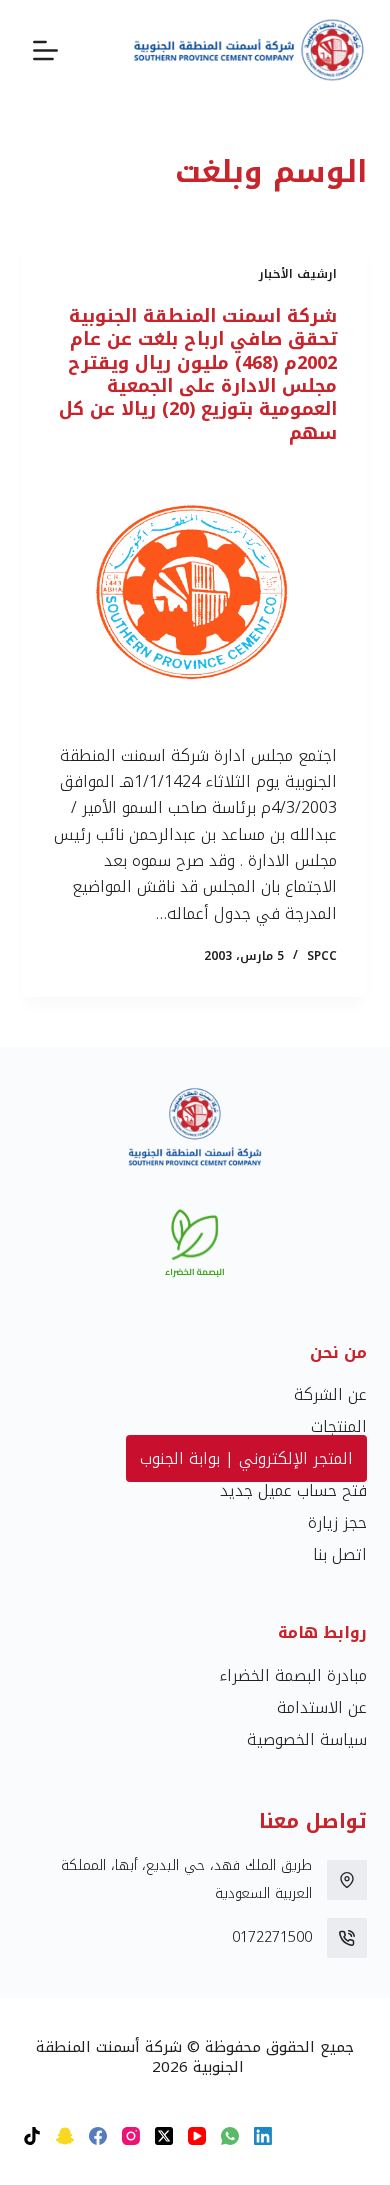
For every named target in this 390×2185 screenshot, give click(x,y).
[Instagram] (131, 2136)
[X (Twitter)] (164, 2136)
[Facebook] (98, 2136)
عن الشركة (330, 1394)
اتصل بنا (340, 1554)
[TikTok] (32, 2136)
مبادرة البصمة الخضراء (293, 1675)
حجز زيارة (337, 1522)
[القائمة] (45, 50)
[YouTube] (197, 2136)
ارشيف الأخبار (298, 274)
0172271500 (272, 1937)
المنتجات (339, 1426)
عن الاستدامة (322, 1707)
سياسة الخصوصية (307, 1739)
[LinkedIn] (263, 2136)
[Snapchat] (65, 2136)
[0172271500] (347, 1938)
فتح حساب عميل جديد (293, 1490)
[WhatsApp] (230, 2136)
